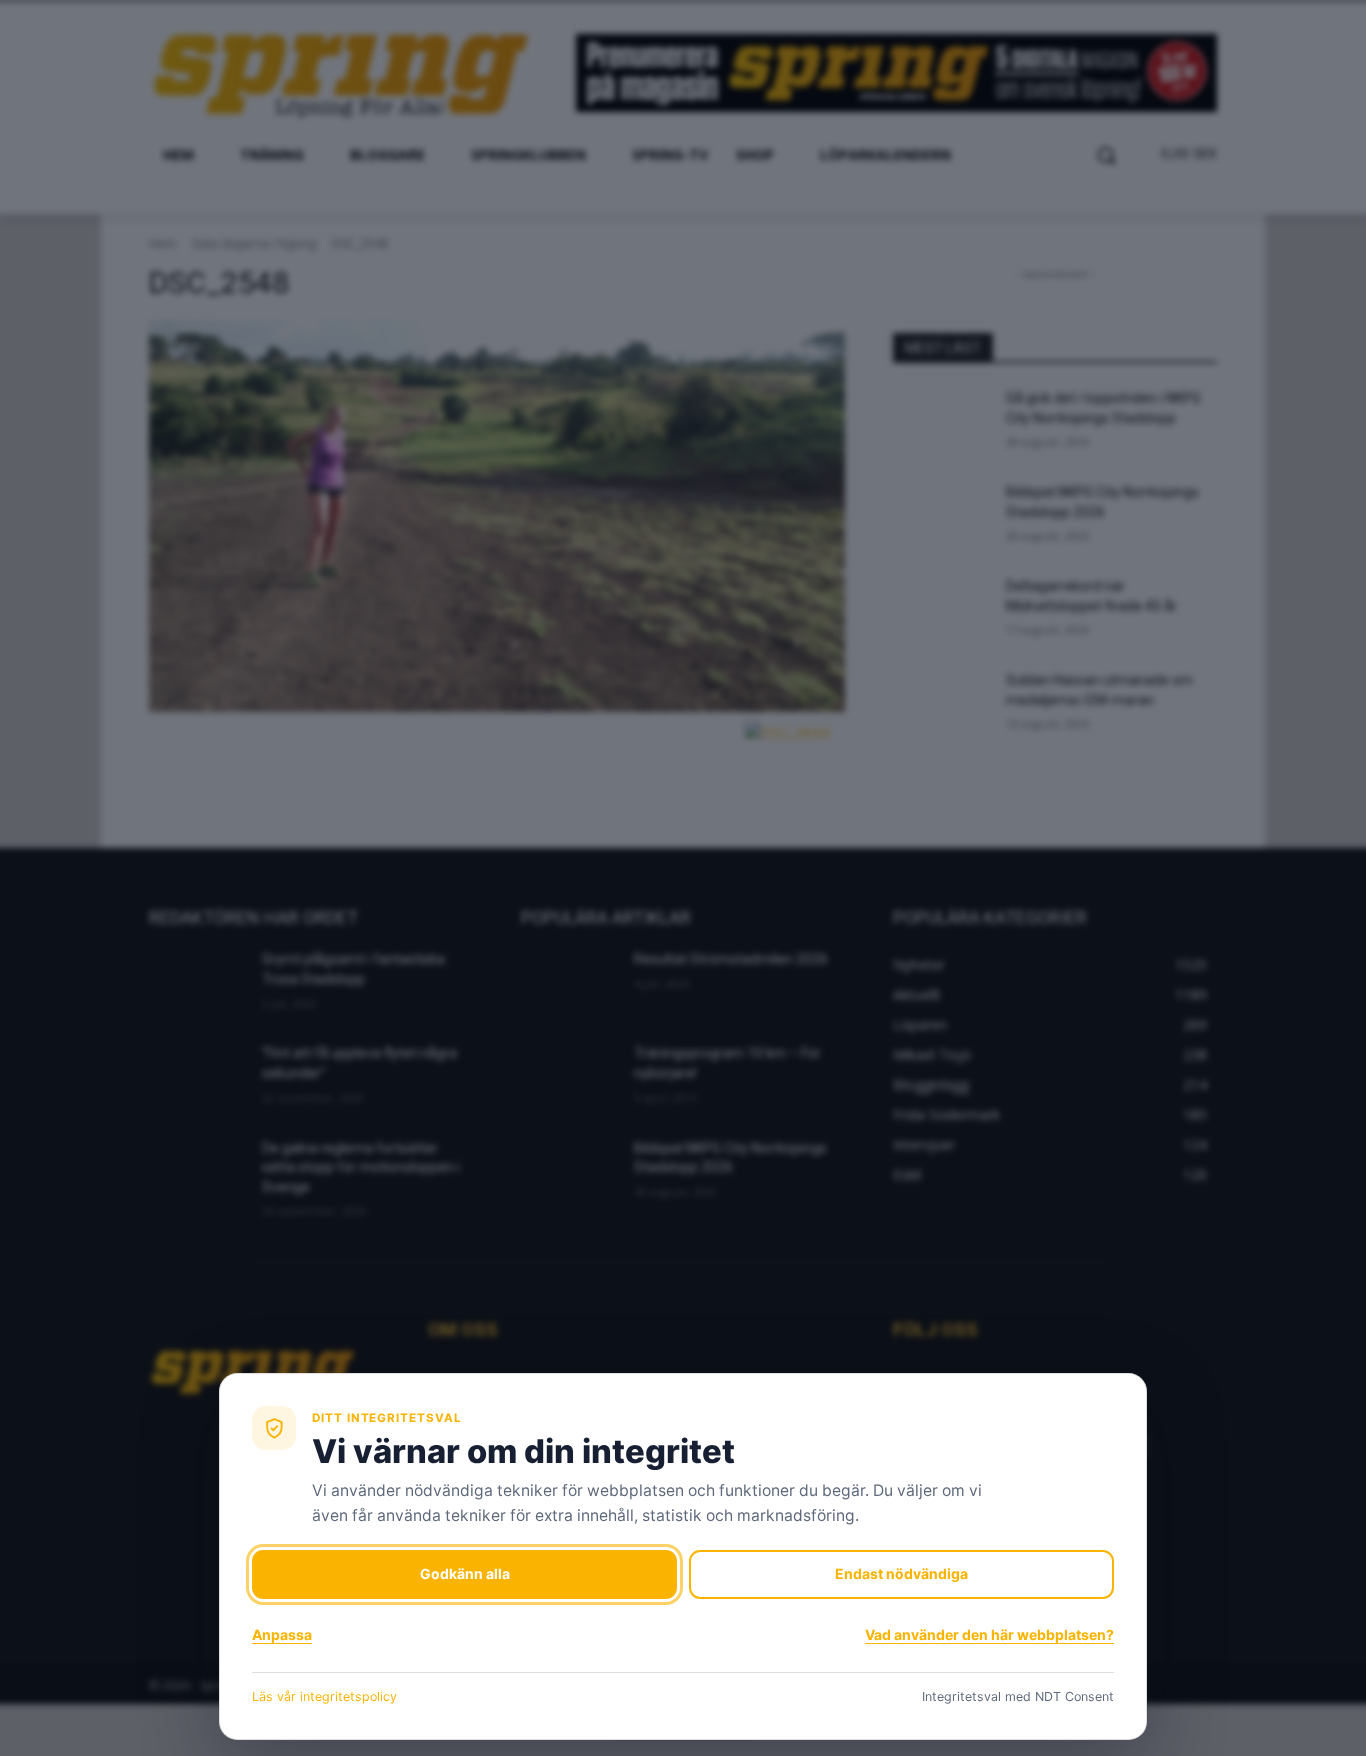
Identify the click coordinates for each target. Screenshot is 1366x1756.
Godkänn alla (465, 1573)
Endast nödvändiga (901, 1573)
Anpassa (282, 1634)
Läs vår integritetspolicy (324, 1696)
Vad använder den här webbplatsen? (989, 1634)
